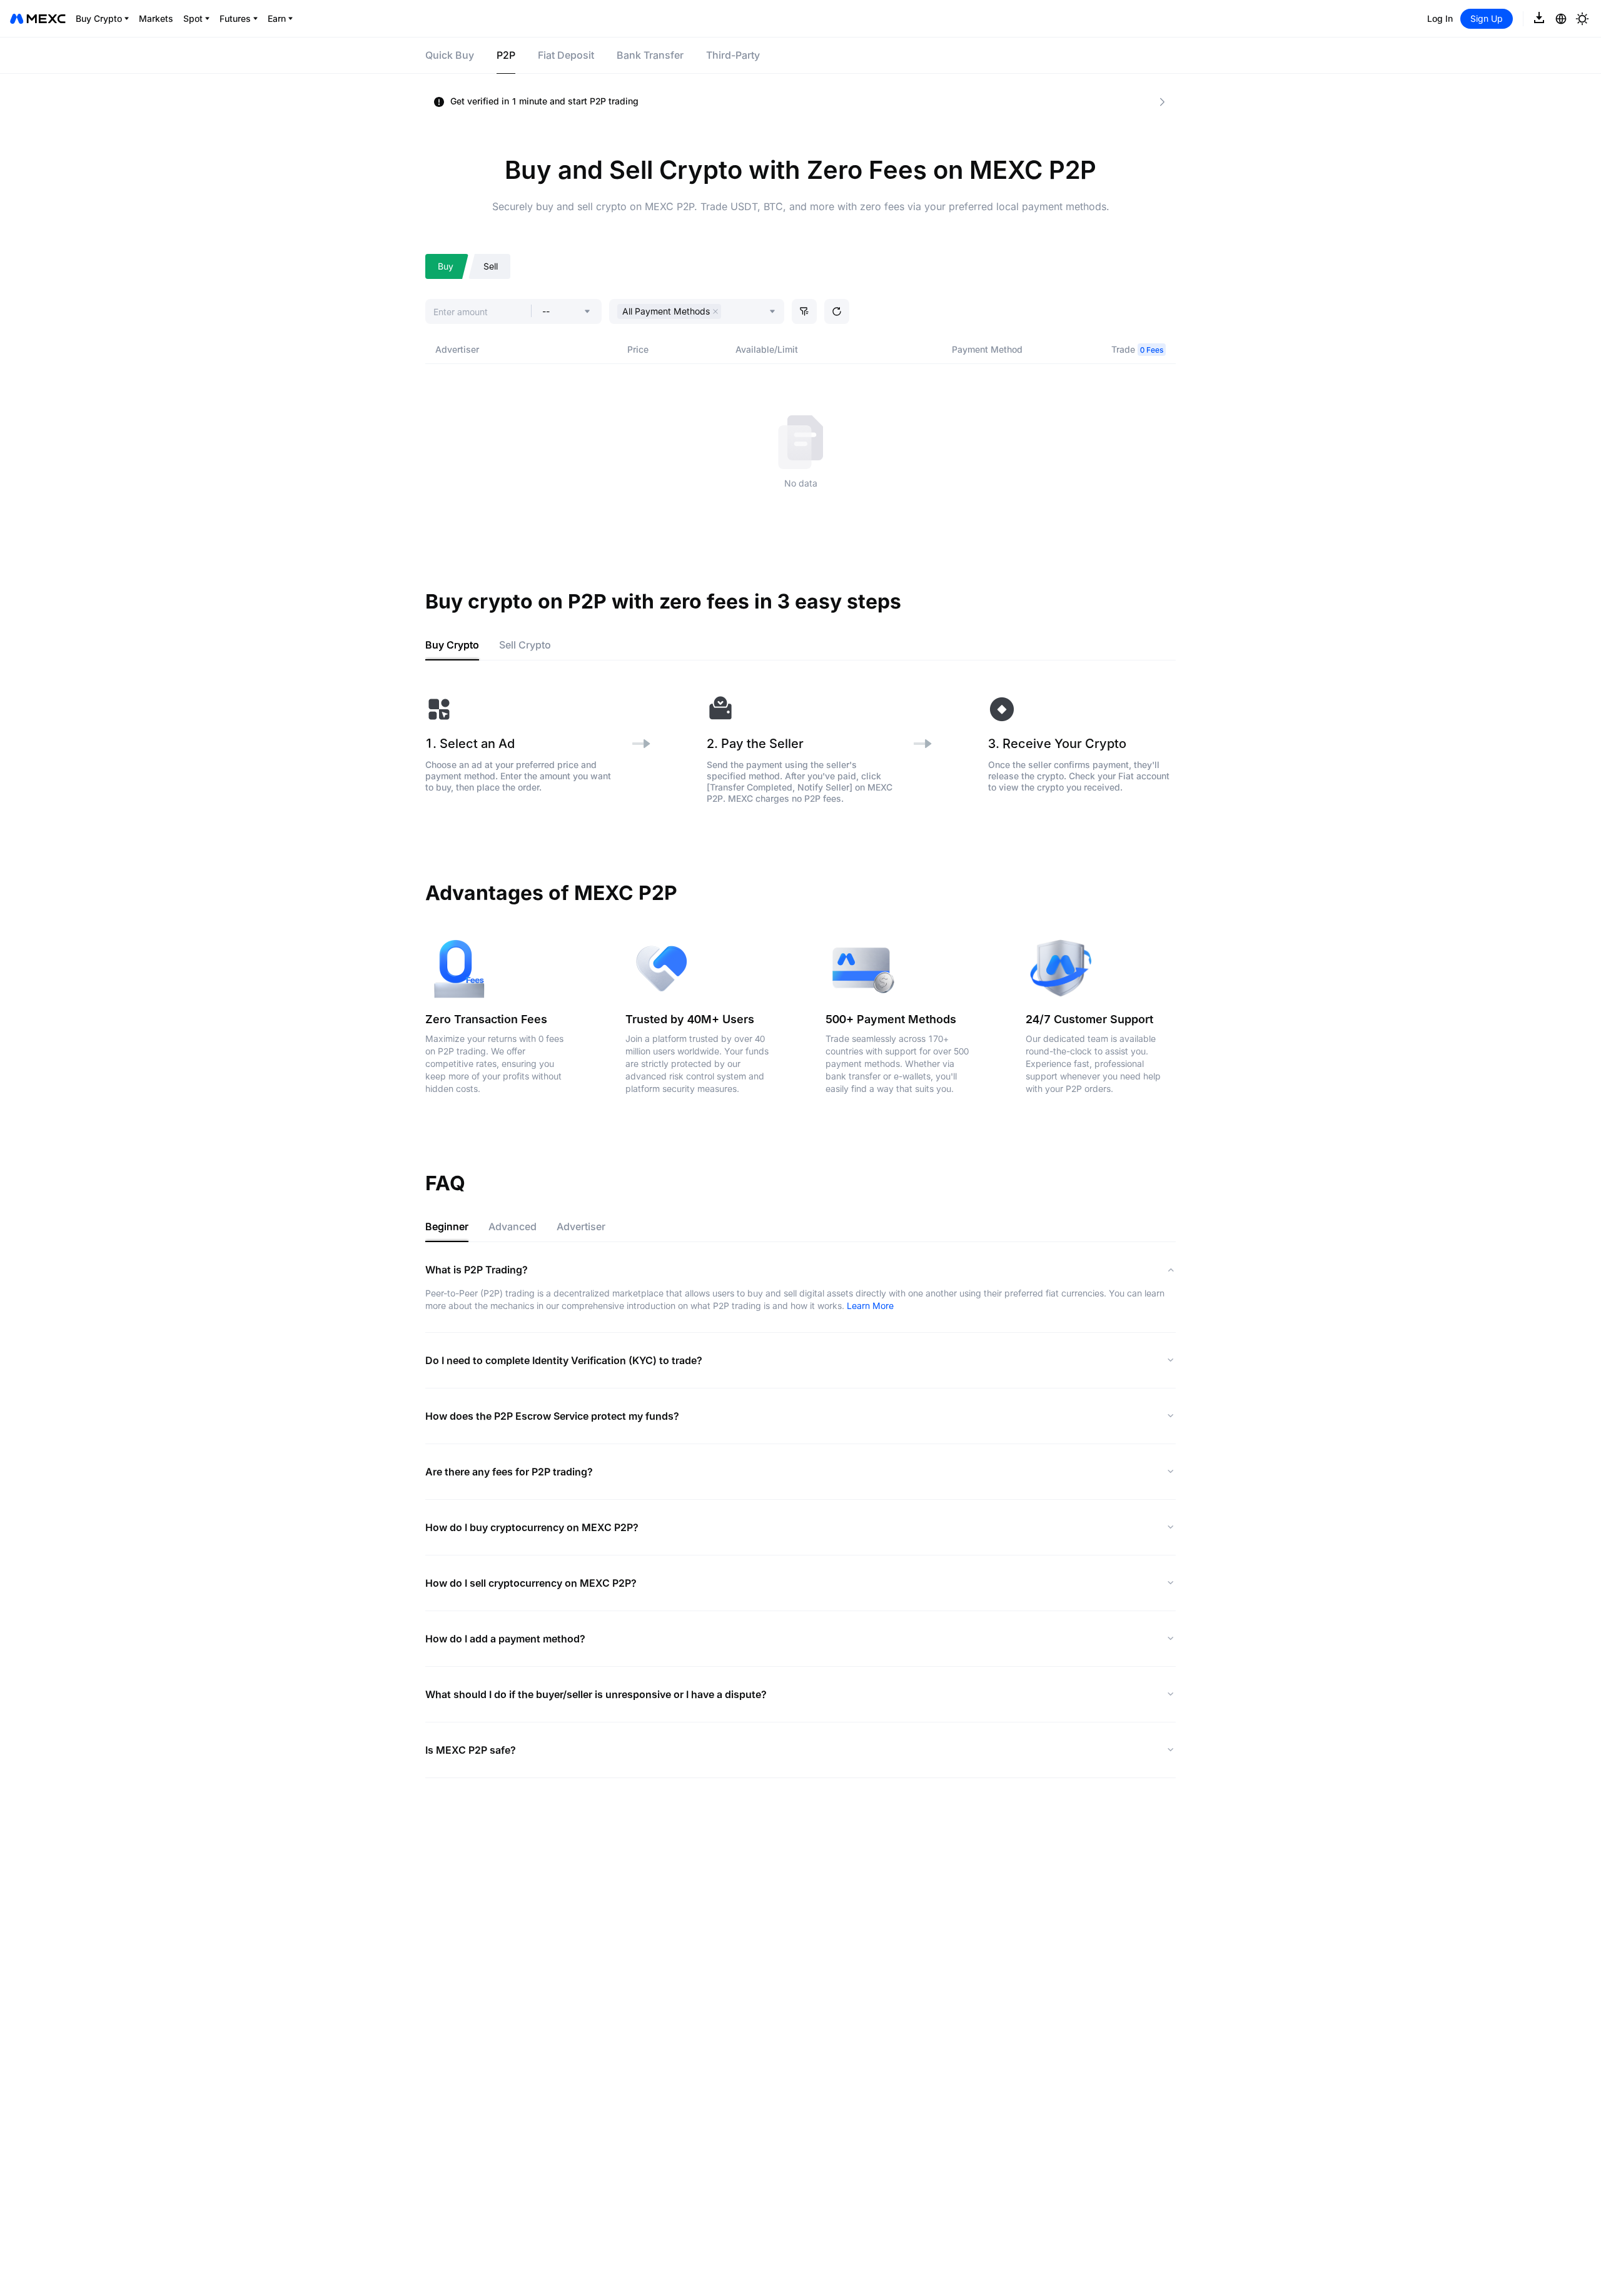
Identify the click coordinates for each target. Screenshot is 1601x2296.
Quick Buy (450, 55)
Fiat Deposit (566, 55)
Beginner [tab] (447, 1226)
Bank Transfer (650, 55)
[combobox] (727, 313)
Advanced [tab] (513, 1226)
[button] (804, 311)
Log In (1440, 18)
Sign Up (1487, 18)
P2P (506, 55)
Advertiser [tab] (581, 1226)
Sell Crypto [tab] (525, 645)
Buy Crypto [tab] (452, 645)
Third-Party (733, 55)
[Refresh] (837, 311)
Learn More (870, 1306)
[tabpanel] (800, 750)
